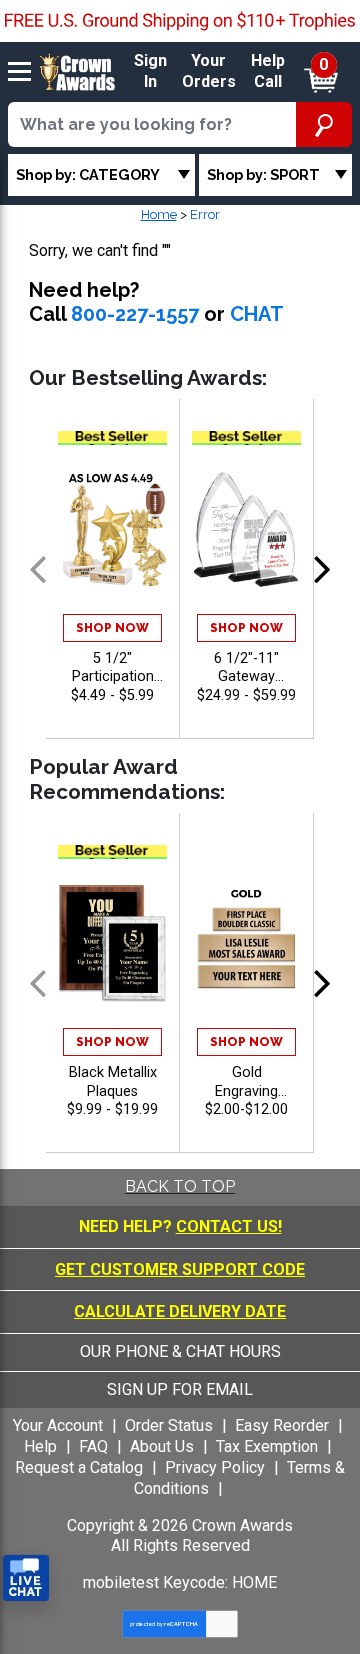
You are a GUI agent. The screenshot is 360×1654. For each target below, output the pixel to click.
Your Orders (209, 71)
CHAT (257, 314)
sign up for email (180, 1389)
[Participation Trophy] (112, 529)
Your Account (58, 1425)
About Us (162, 1446)
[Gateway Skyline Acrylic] (246, 529)
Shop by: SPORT (263, 174)
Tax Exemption (267, 1446)
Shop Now (112, 628)
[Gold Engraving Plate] (246, 943)
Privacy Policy (215, 1467)
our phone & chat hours (180, 1351)
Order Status (169, 1425)
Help (40, 1446)
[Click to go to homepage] (77, 70)
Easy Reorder (282, 1425)
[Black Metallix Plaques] (112, 943)
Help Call (268, 71)
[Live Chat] (26, 1578)
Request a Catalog (79, 1467)
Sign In (150, 71)
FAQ (93, 1446)
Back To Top (180, 1186)
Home (159, 214)
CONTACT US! (229, 1226)
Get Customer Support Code (180, 1269)
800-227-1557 (135, 314)
